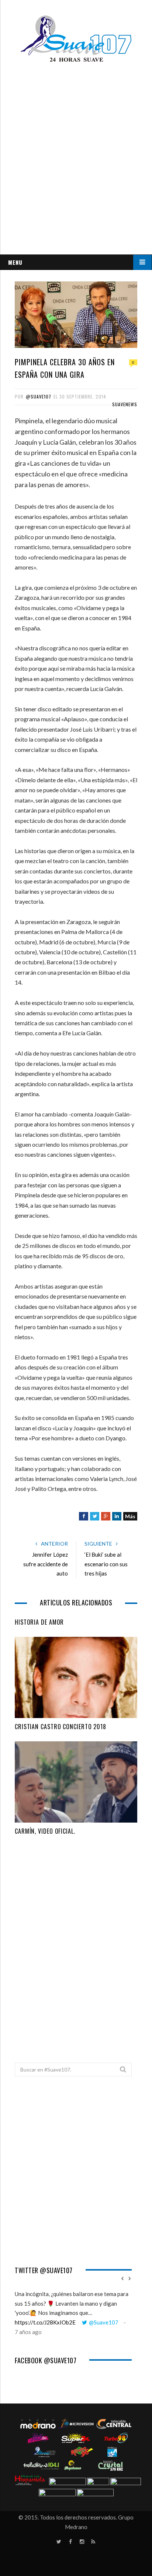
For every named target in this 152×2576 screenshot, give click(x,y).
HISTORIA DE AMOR (39, 1622)
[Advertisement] (76, 189)
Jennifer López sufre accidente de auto (46, 1564)
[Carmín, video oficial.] (76, 1782)
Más (130, 1516)
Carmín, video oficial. (45, 1831)
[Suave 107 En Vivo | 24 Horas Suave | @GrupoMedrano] (76, 40)
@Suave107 (39, 396)
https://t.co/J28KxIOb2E (45, 2322)
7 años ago (28, 2332)
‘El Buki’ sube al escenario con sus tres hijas (106, 1564)
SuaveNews (125, 404)
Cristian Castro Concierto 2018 (61, 1727)
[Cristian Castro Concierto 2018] (76, 1677)
